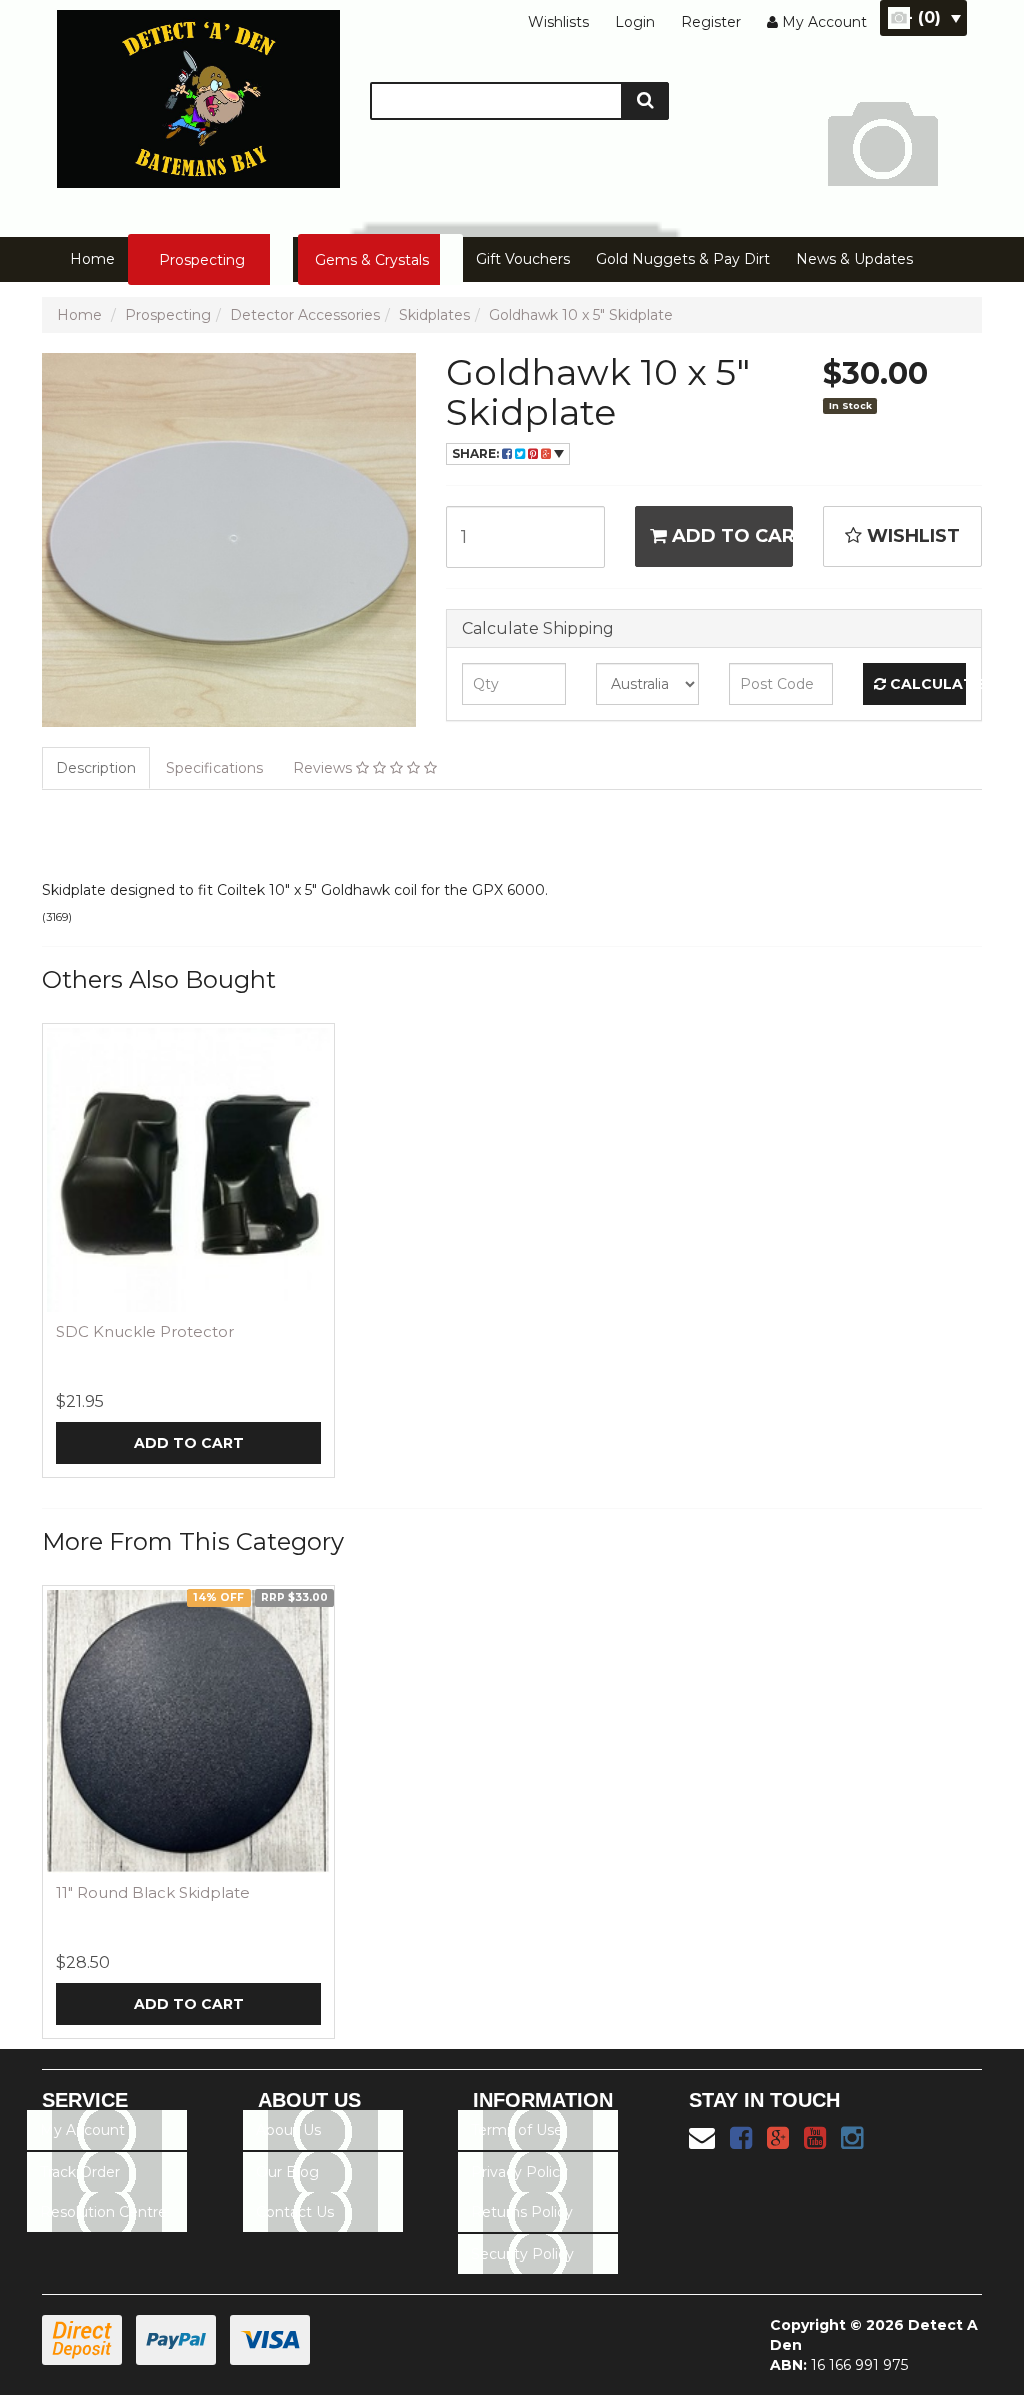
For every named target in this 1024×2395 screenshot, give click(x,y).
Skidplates (434, 315)
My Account (82, 2130)
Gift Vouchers (523, 259)
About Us (288, 2130)
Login (635, 22)
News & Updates (854, 259)
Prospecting (202, 260)
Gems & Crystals (372, 260)
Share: (477, 453)
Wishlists (558, 22)
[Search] (645, 101)
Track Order (80, 2172)
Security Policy (522, 2254)
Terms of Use (517, 2130)
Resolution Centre (103, 2212)
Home (92, 259)
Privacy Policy (519, 2172)
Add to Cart (730, 536)
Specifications (214, 768)
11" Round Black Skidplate (153, 1892)
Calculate (926, 684)
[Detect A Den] (198, 93)
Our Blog (287, 2172)
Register (711, 22)
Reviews (324, 768)
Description (96, 768)
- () (923, 17)
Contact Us (295, 2212)
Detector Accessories (305, 315)
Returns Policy (522, 2212)
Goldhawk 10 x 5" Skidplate (581, 315)
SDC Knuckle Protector (145, 1331)
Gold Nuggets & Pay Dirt (683, 259)
